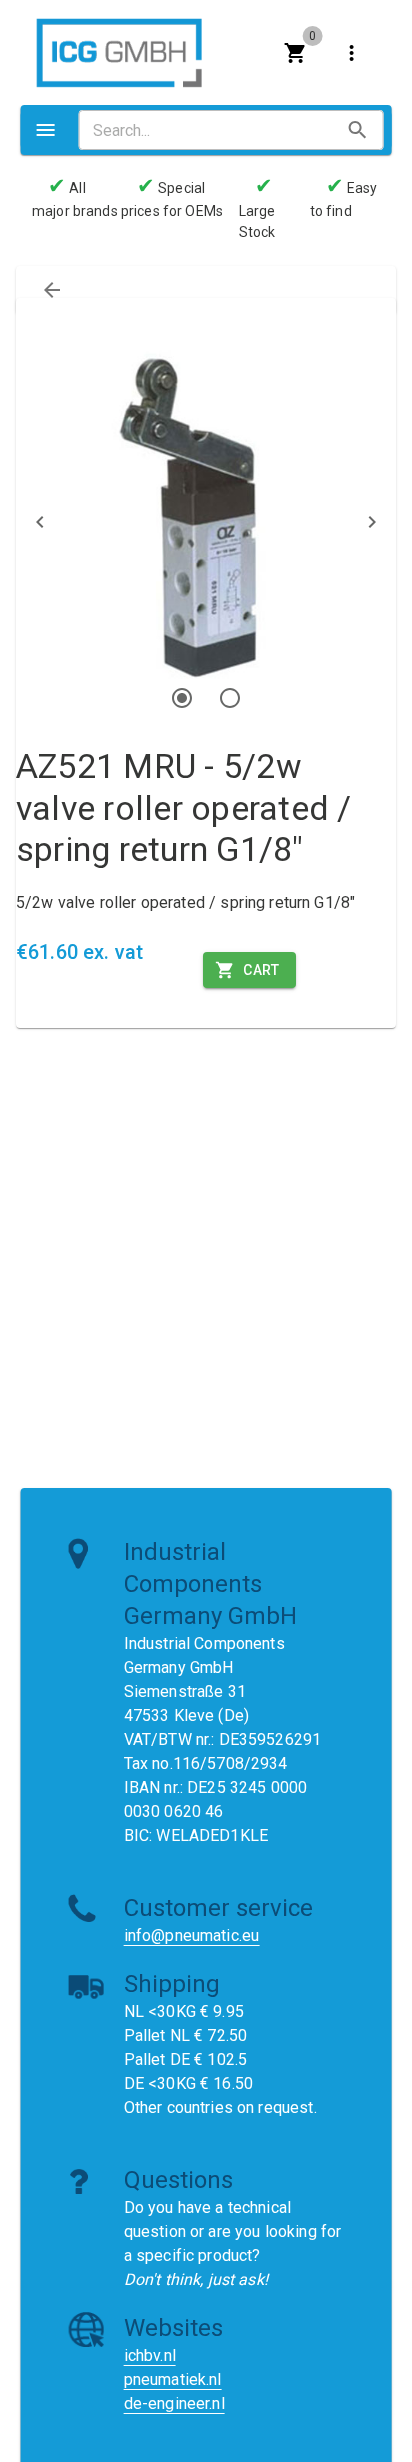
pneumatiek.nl (173, 2379)
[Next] (372, 522)
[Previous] (40, 522)
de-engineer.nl (174, 2403)
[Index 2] (230, 698)
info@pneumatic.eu (192, 1935)
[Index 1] (182, 698)
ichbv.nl (150, 2355)
